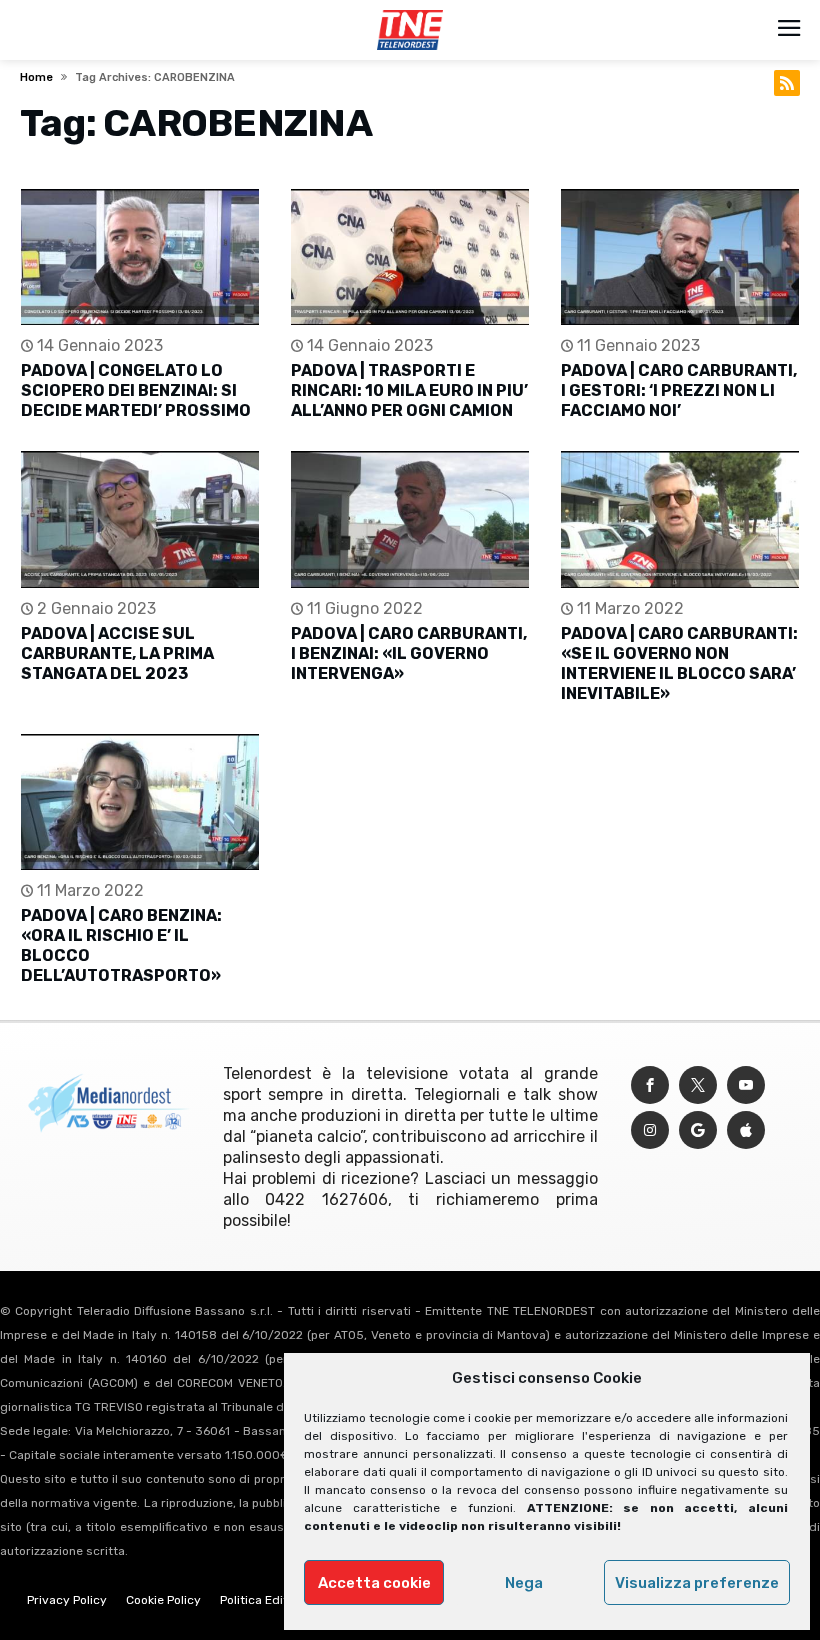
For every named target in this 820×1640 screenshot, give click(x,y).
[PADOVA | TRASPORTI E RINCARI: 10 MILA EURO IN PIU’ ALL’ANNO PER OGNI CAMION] (410, 257)
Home (36, 77)
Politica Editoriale (270, 1600)
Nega (524, 1583)
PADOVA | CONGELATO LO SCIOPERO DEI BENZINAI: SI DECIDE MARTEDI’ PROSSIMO (136, 390)
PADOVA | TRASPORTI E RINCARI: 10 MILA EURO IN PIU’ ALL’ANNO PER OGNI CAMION (409, 390)
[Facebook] (650, 1085)
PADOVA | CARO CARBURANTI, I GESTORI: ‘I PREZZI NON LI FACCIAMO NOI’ (679, 390)
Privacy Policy (67, 1600)
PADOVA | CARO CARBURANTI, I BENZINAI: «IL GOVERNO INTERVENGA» (409, 653)
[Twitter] (698, 1085)
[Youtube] (746, 1085)
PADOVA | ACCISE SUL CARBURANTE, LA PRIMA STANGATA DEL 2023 (117, 653)
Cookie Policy (163, 1600)
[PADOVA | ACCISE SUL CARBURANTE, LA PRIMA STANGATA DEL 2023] (140, 519)
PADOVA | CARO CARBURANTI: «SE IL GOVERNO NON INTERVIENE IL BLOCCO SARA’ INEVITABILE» (679, 663)
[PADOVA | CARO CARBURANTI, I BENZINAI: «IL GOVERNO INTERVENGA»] (410, 519)
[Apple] (746, 1130)
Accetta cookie (374, 1583)
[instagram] (650, 1130)
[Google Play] (698, 1130)
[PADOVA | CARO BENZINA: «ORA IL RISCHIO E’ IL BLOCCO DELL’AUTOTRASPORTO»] (140, 802)
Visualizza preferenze (697, 1583)
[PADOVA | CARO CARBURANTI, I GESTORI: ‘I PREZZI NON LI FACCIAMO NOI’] (680, 257)
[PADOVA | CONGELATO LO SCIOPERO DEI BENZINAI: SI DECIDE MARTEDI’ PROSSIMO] (140, 257)
